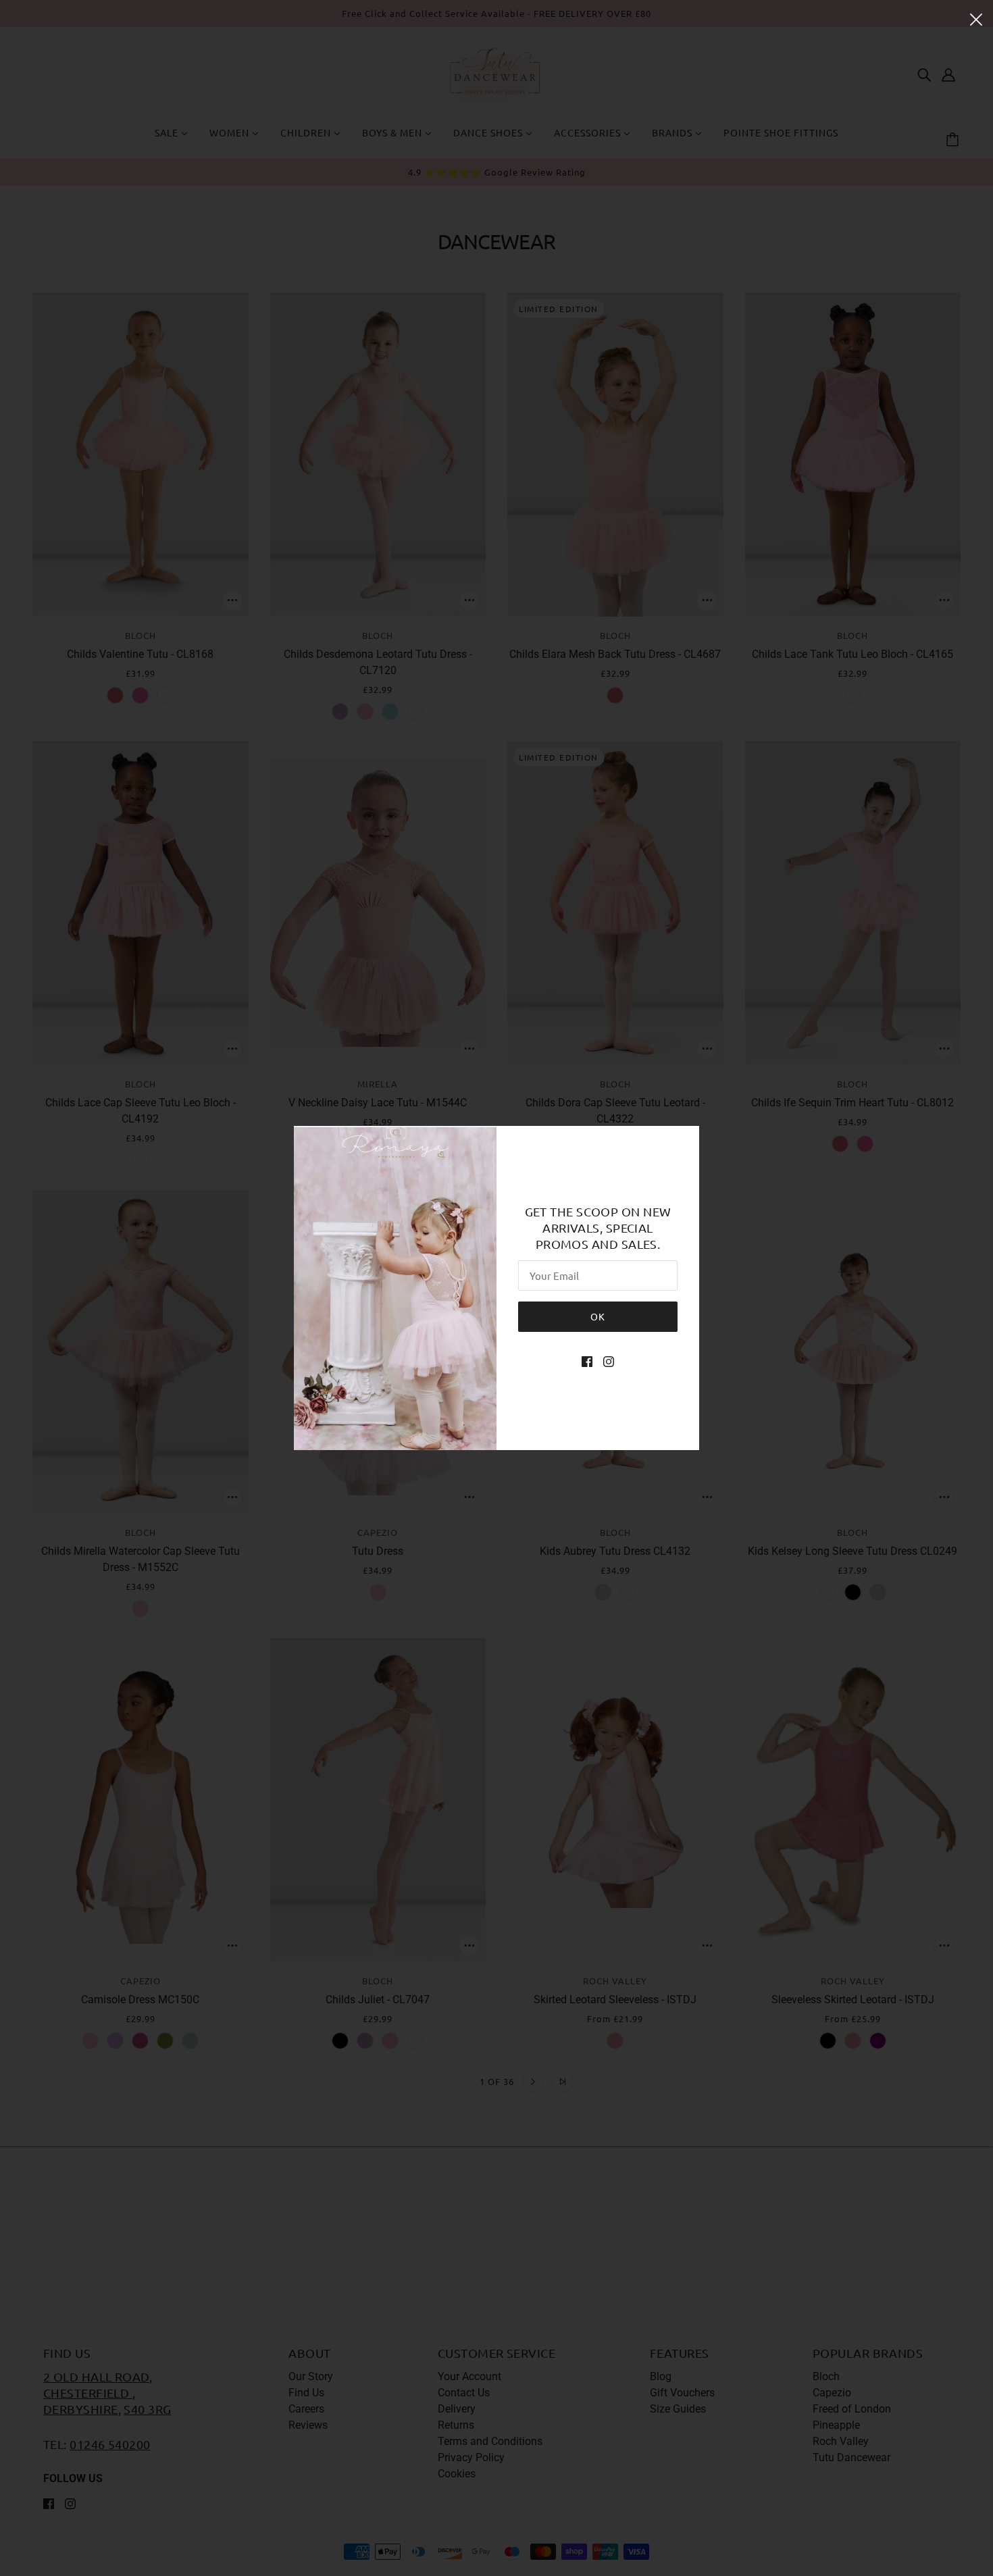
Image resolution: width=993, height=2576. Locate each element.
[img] (587, 1362)
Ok (598, 1316)
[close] (976, 18)
